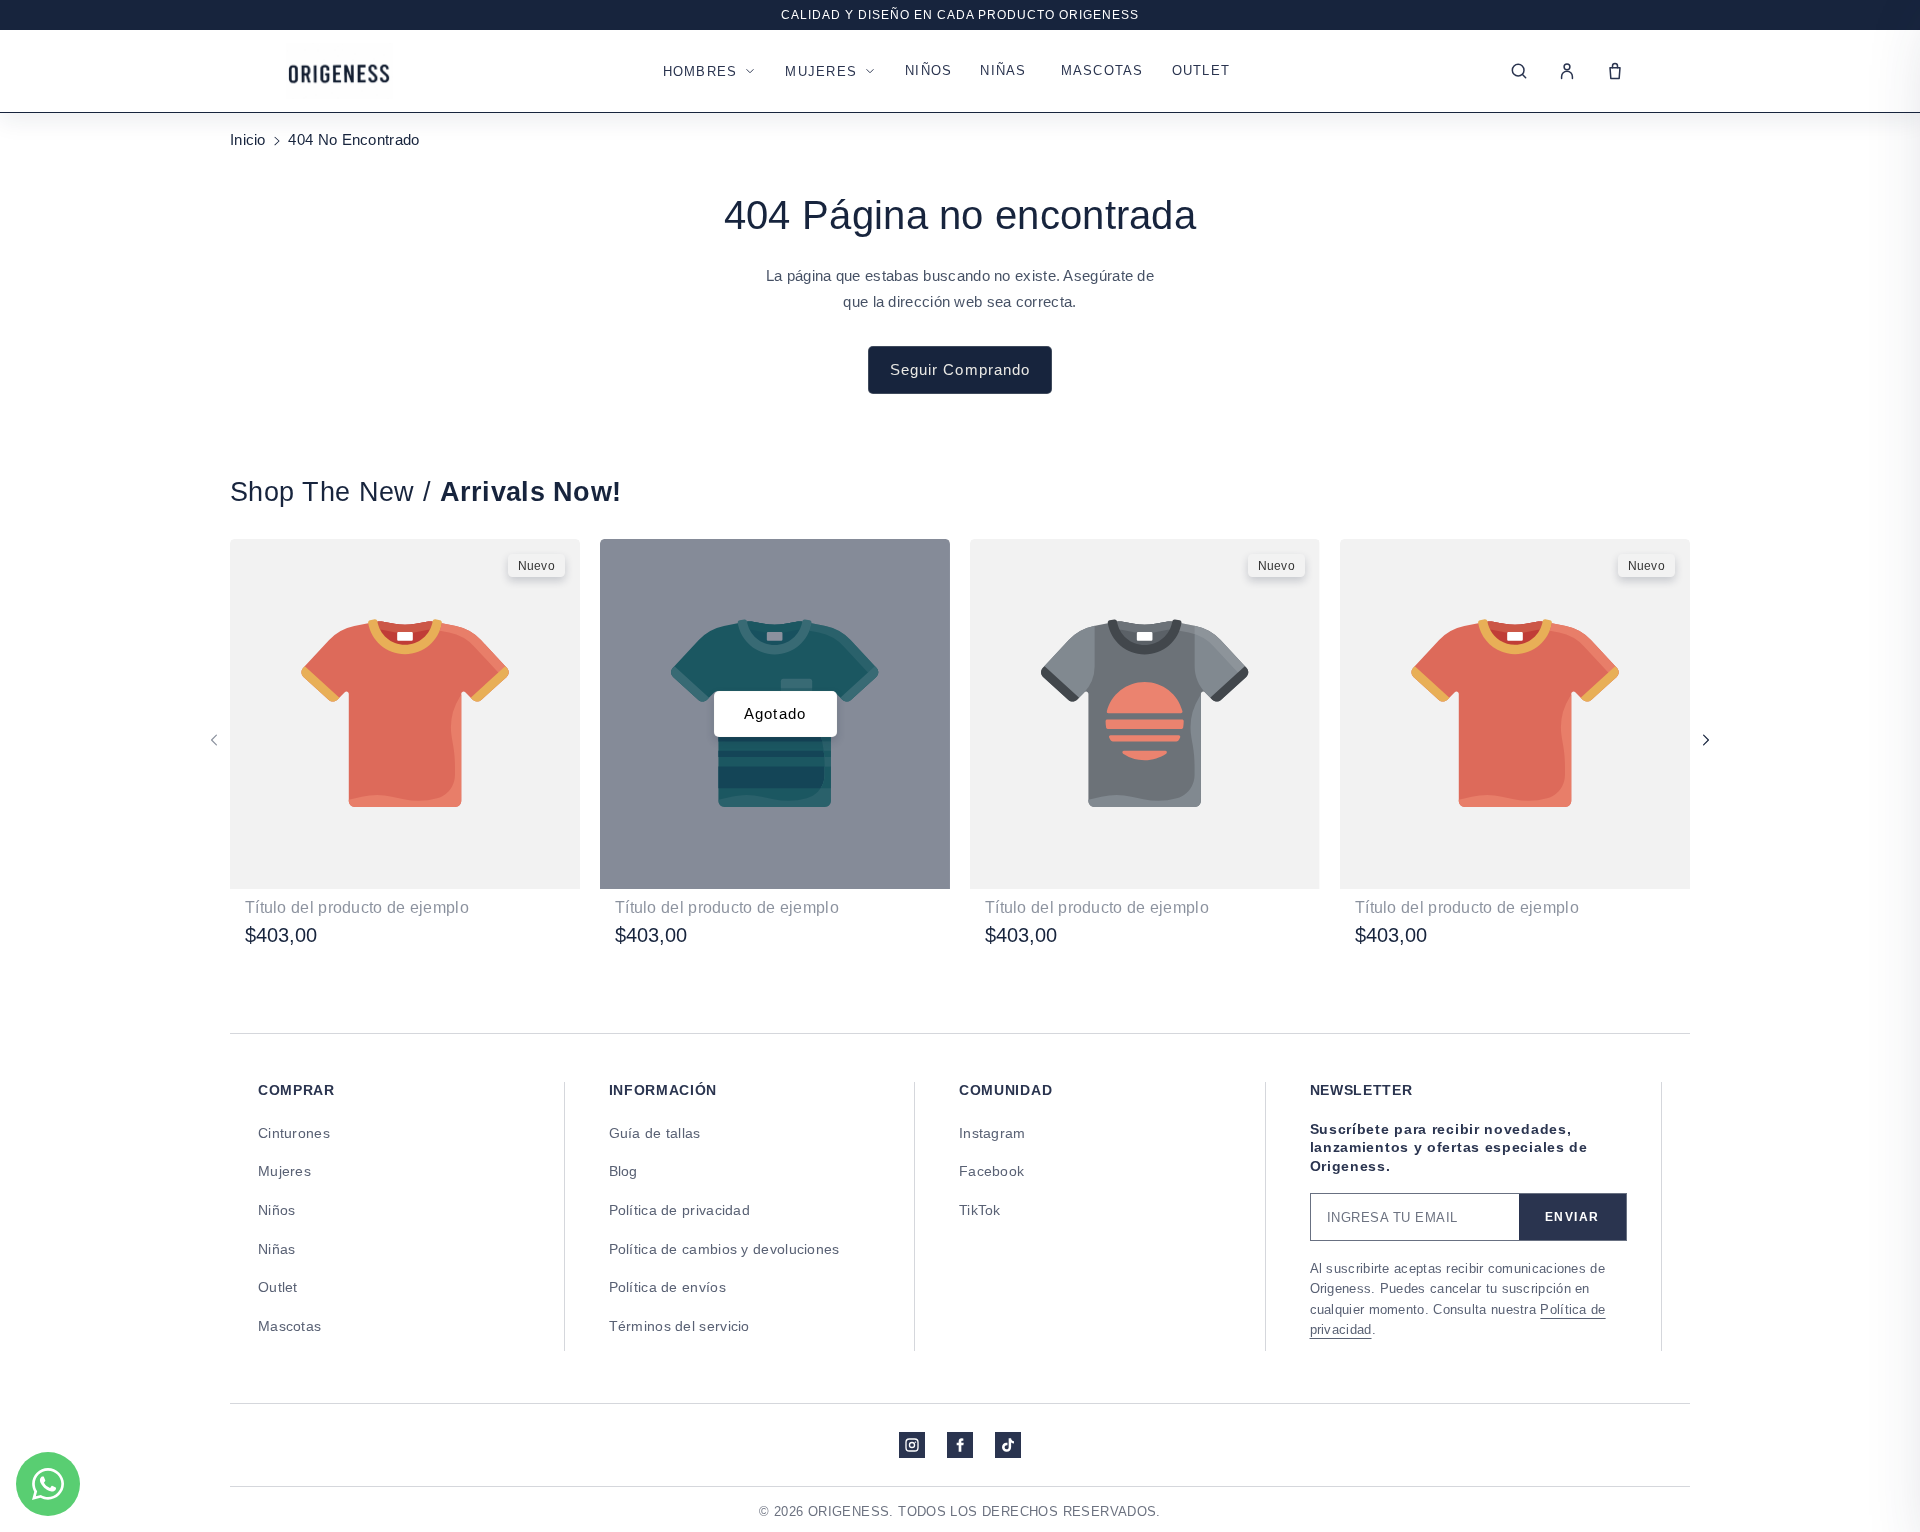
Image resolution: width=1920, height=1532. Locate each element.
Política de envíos (667, 1287)
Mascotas (1102, 70)
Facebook (991, 1171)
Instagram (992, 1133)
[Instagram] (912, 1445)
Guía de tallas (655, 1133)
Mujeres (821, 71)
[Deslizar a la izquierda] (213, 739)
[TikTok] (1008, 1445)
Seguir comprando (960, 369)
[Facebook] (960, 1445)
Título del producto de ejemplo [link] (357, 907)
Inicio (248, 139)
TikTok (980, 1210)
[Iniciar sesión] (1567, 71)
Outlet (1201, 70)
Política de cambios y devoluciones (724, 1249)
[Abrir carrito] (1615, 71)
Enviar (1572, 1217)
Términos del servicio (679, 1326)
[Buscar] (1519, 71)
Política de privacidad (680, 1210)
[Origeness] (339, 71)
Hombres (700, 71)
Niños (928, 70)
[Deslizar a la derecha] (1706, 739)
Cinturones (294, 1133)
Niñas (1003, 70)
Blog (623, 1171)
